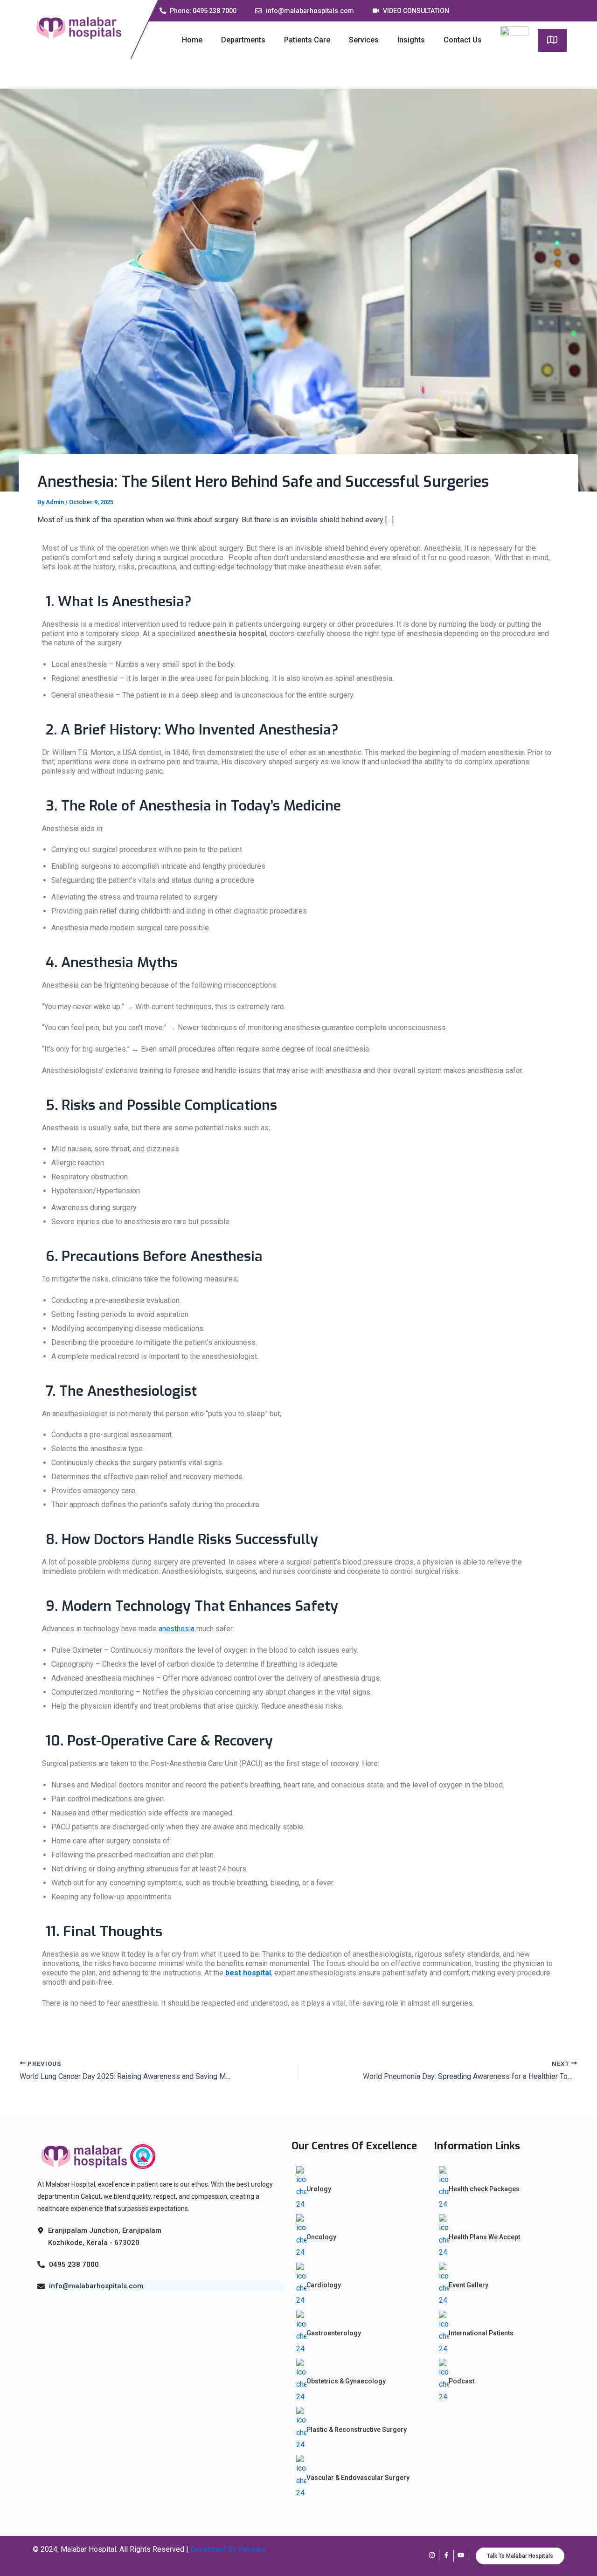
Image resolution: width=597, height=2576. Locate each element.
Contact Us (463, 40)
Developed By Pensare (228, 2549)
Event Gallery (469, 2285)
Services (364, 40)
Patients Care (307, 40)
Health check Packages (484, 2189)
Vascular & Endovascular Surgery (358, 2478)
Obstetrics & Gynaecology (346, 2381)
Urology (319, 2189)
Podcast (462, 2381)
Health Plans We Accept (484, 2237)
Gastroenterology (334, 2333)
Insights (411, 40)
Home (192, 40)
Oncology (321, 2237)
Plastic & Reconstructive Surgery (357, 2430)
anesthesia (177, 1629)
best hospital (248, 1973)
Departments (243, 40)
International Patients (481, 2333)
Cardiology (324, 2285)
